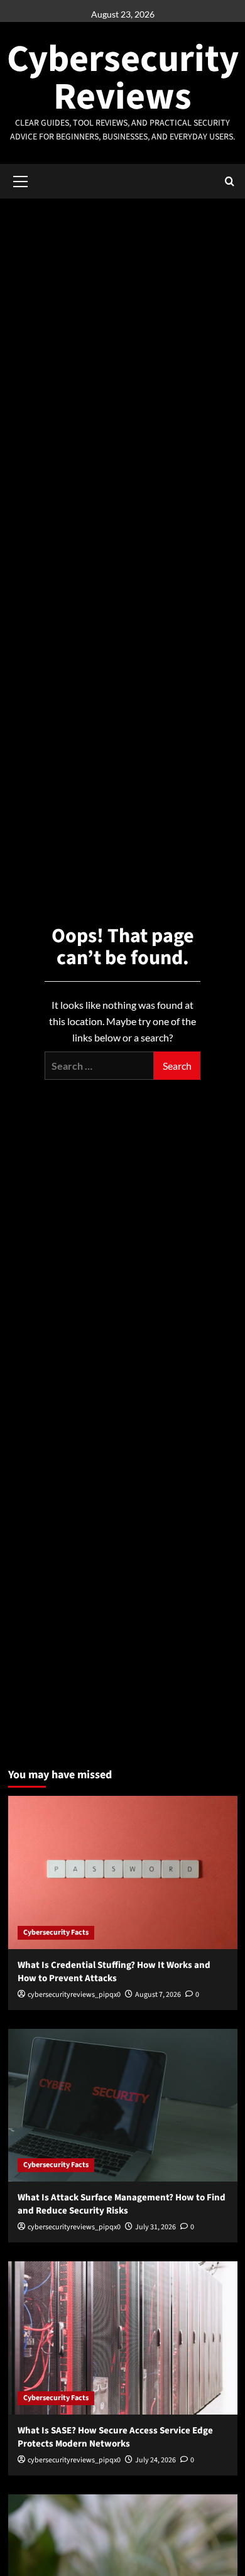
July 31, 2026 (155, 2227)
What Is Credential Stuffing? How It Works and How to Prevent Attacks (114, 1972)
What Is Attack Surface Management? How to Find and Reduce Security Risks (122, 2204)
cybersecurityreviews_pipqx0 (74, 1995)
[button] (21, 180)
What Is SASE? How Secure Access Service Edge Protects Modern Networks (115, 2437)
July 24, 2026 (155, 2460)
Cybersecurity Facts (56, 1932)
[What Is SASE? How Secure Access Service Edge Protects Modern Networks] (123, 2338)
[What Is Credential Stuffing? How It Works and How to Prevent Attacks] (123, 1872)
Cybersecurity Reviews (123, 78)
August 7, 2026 (158, 1995)
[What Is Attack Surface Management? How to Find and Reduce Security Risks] (123, 2105)
